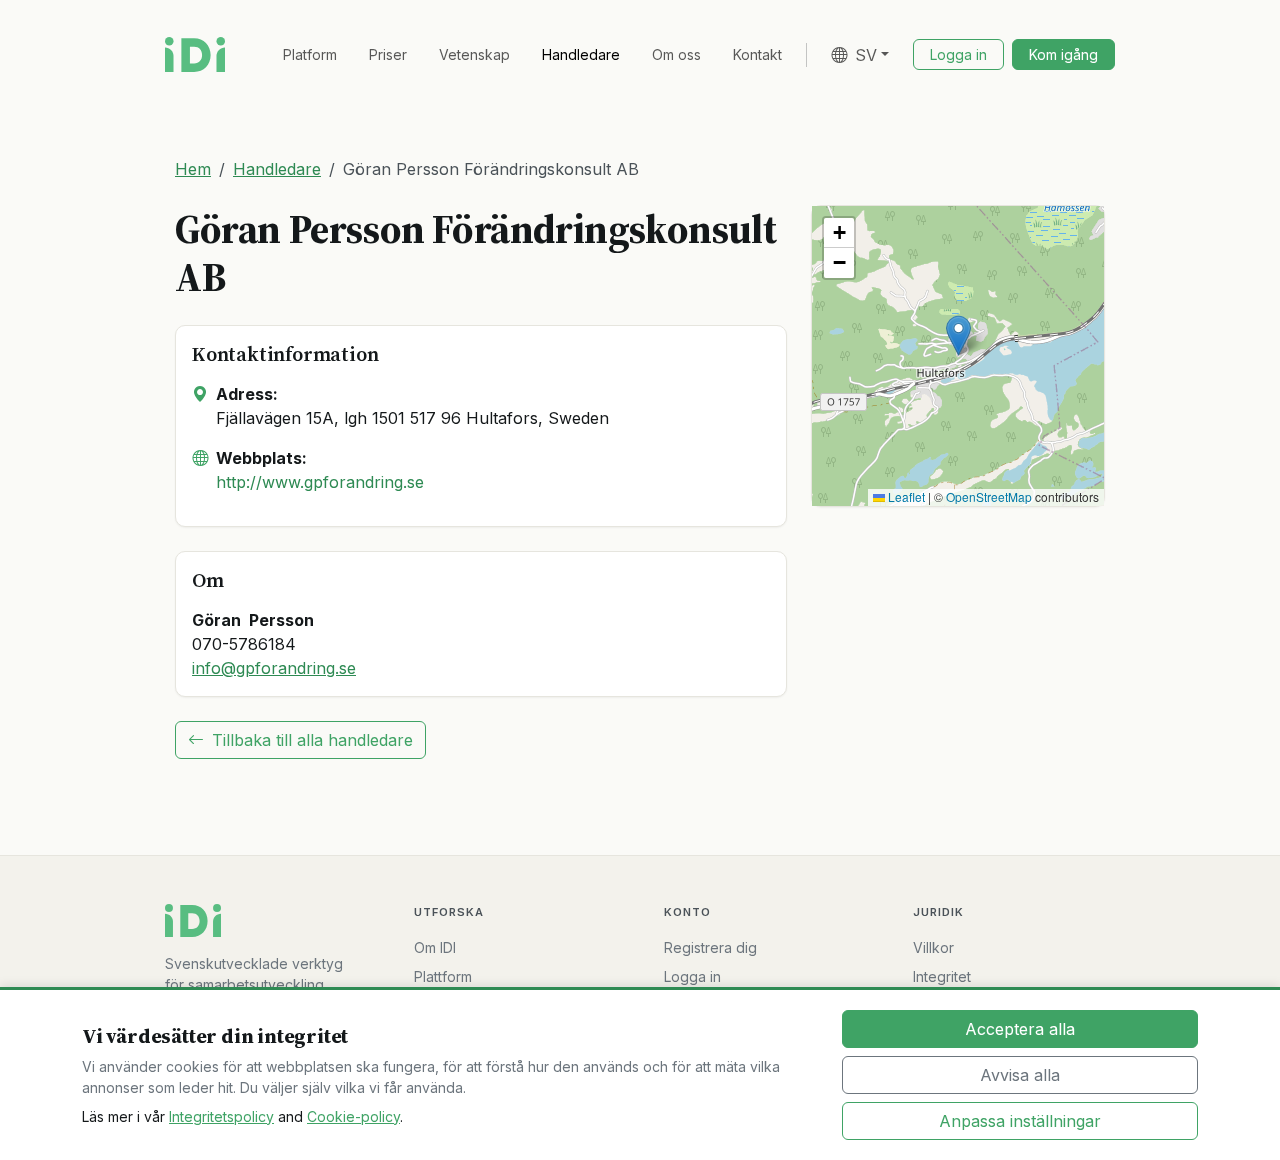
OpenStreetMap (989, 496)
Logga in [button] (958, 54)
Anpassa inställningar (1020, 1121)
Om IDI (435, 947)
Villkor (933, 947)
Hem (193, 169)
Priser (388, 54)
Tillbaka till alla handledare (312, 740)
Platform (310, 54)
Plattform (443, 976)
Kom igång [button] (1063, 54)
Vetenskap (474, 54)
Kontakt (757, 54)
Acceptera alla (1020, 1029)
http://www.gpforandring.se (320, 482)
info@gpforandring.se (274, 668)
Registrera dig (710, 947)
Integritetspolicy (221, 1116)
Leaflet (905, 496)
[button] (958, 335)
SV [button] (866, 55)
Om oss (676, 54)
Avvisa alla (1020, 1075)
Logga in (692, 976)
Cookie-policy (353, 1116)
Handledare (581, 54)
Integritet (942, 976)
